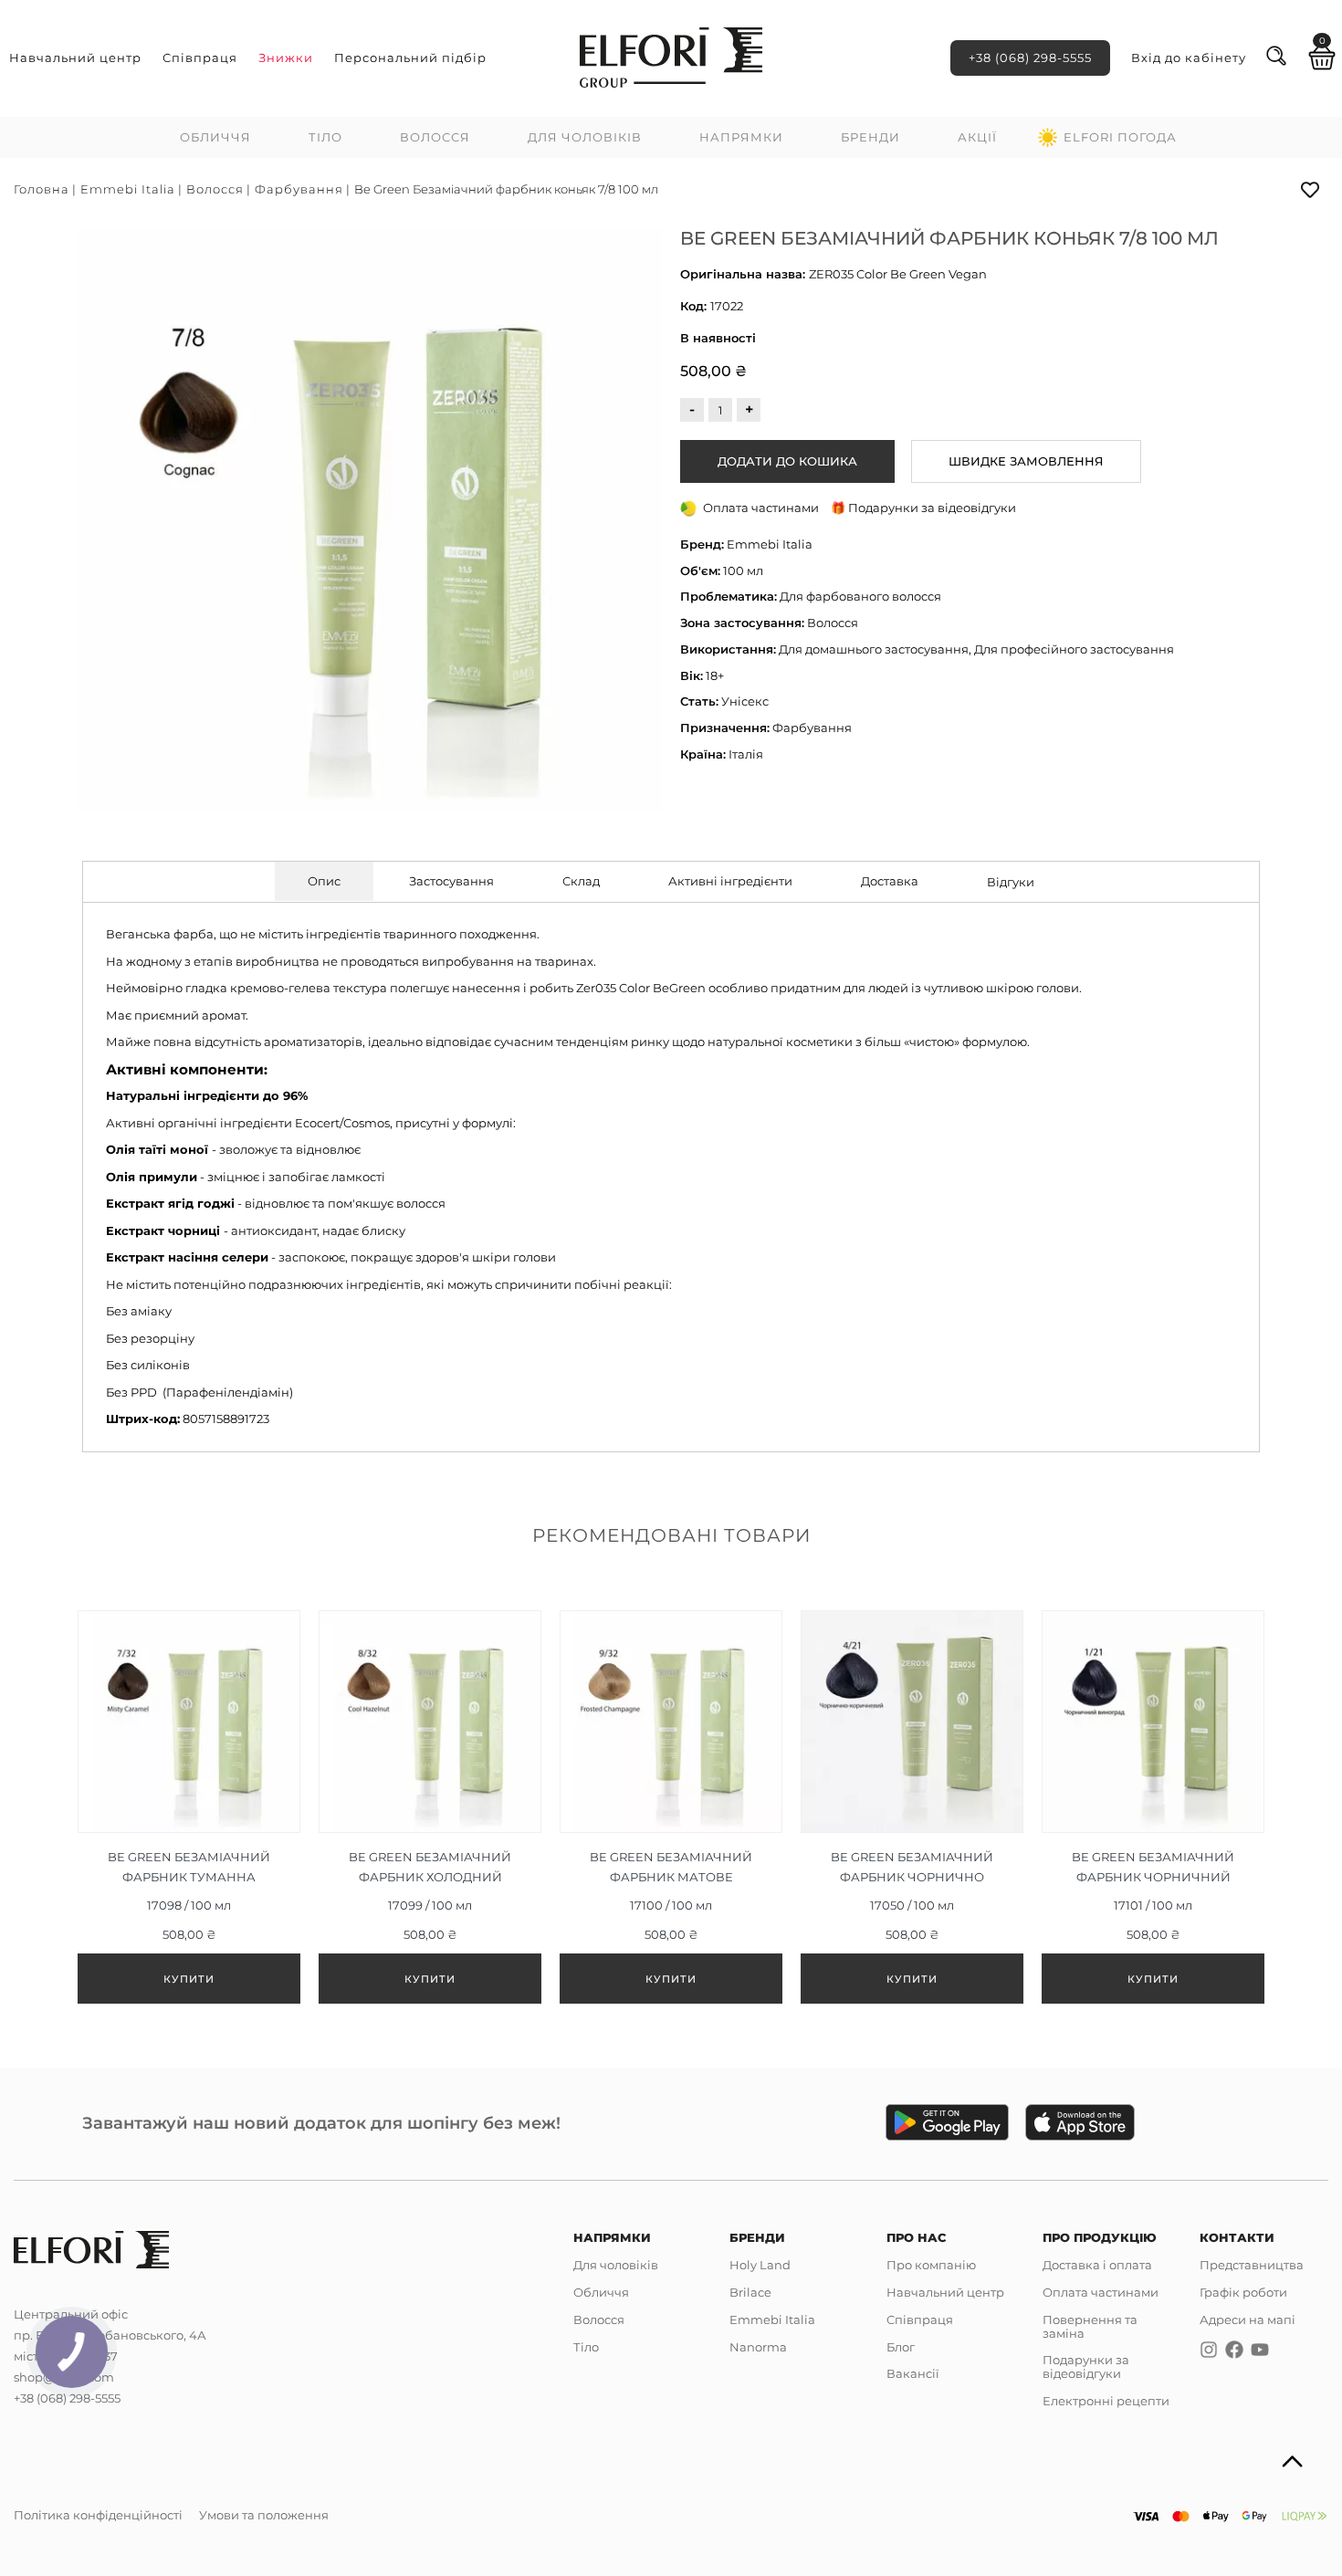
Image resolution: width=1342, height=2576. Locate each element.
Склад (581, 881)
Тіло (325, 137)
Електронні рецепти (1106, 2401)
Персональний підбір (410, 58)
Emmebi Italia (128, 189)
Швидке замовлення (1026, 461)
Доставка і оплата (1097, 2265)
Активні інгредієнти (730, 881)
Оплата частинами (1101, 2292)
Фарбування (299, 189)
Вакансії (913, 2373)
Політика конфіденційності (98, 2515)
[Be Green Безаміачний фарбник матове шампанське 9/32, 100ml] (671, 1807)
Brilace (750, 2292)
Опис (324, 881)
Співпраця (200, 58)
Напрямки (741, 137)
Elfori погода (1120, 137)
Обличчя (215, 137)
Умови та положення (264, 2515)
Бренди (870, 137)
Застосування (451, 881)
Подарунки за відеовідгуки (1086, 2367)
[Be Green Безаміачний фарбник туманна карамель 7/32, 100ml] (189, 1807)
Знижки (286, 58)
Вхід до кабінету (1189, 58)
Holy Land (760, 2265)
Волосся (435, 137)
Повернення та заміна (1090, 2326)
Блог (901, 2347)
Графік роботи (1243, 2292)
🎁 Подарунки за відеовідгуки (923, 508)
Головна (42, 189)
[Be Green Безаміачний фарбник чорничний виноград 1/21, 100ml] (1153, 1807)
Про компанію (931, 2265)
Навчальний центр (75, 58)
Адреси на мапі (1248, 2319)
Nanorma (758, 2347)
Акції (977, 137)
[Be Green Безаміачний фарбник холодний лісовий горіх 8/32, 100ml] (430, 1807)
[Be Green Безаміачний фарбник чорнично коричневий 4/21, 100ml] (912, 1807)
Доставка (890, 881)
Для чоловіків (585, 137)
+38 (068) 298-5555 (1030, 58)
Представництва (1252, 2265)
